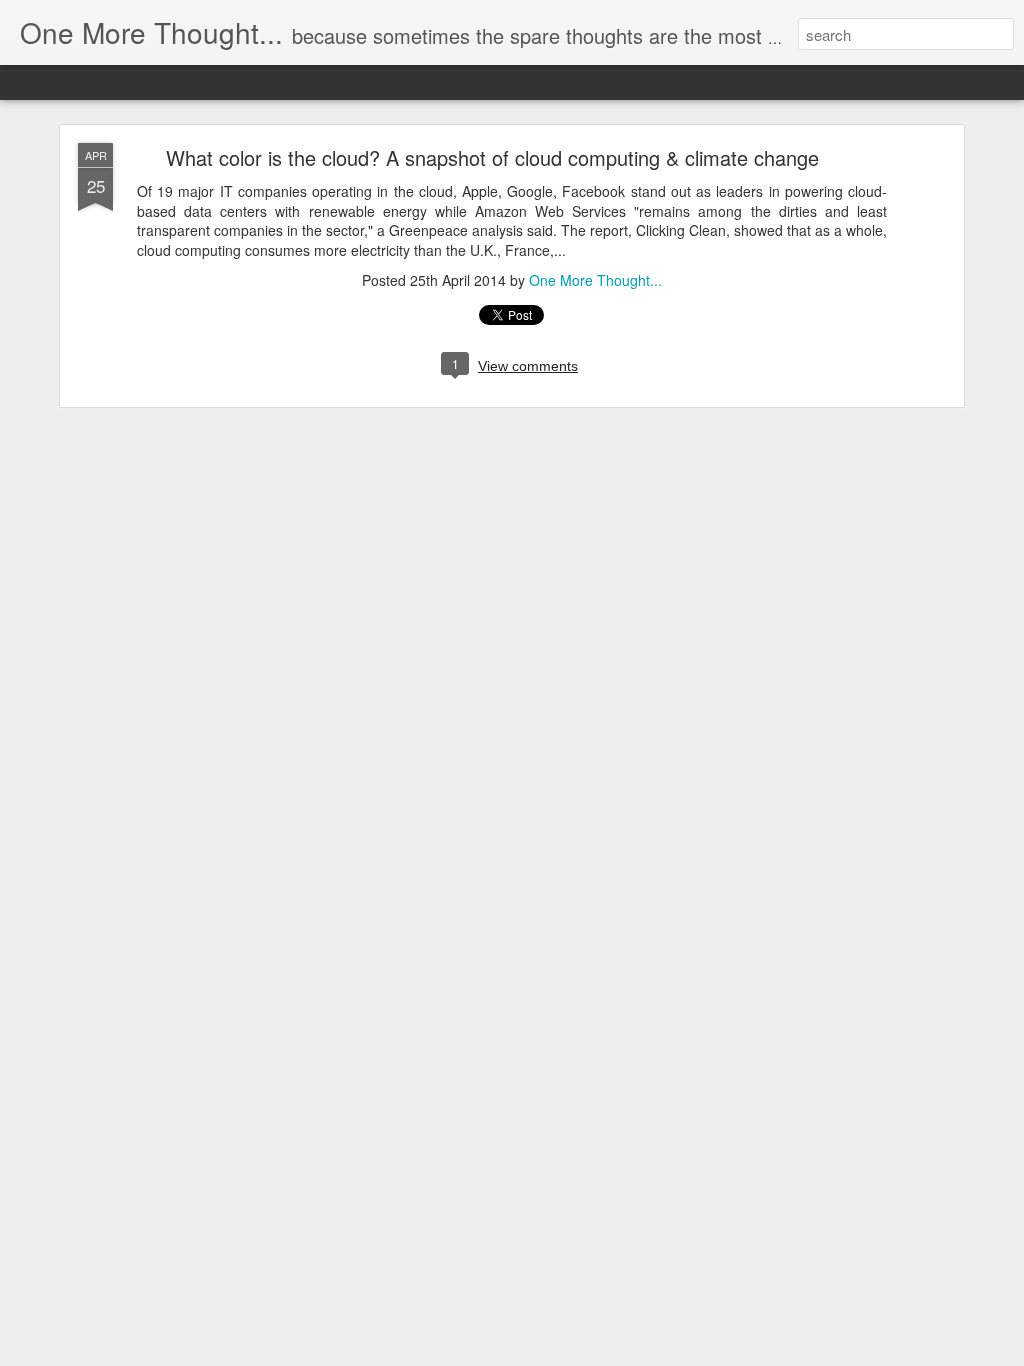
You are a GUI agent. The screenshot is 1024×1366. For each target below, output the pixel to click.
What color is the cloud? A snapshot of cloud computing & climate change (492, 157)
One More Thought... (595, 280)
